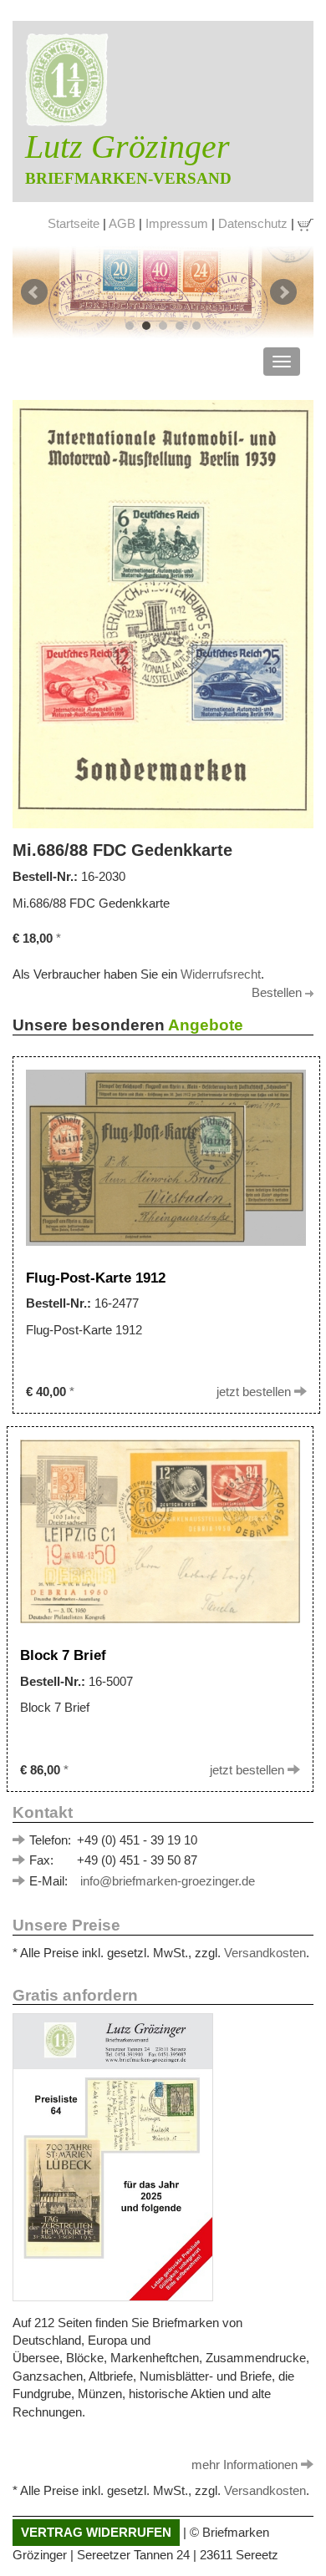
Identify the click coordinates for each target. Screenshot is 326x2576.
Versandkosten (265, 1953)
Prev (34, 292)
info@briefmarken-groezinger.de (168, 1881)
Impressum (177, 223)
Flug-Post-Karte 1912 (100, 1278)
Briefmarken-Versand (128, 178)
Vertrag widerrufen (96, 2532)
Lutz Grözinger (127, 147)
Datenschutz (253, 223)
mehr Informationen (246, 2465)
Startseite (74, 223)
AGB (122, 223)
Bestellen (278, 992)
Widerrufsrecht (221, 974)
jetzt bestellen (255, 1392)
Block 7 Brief (65, 1655)
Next (283, 292)
